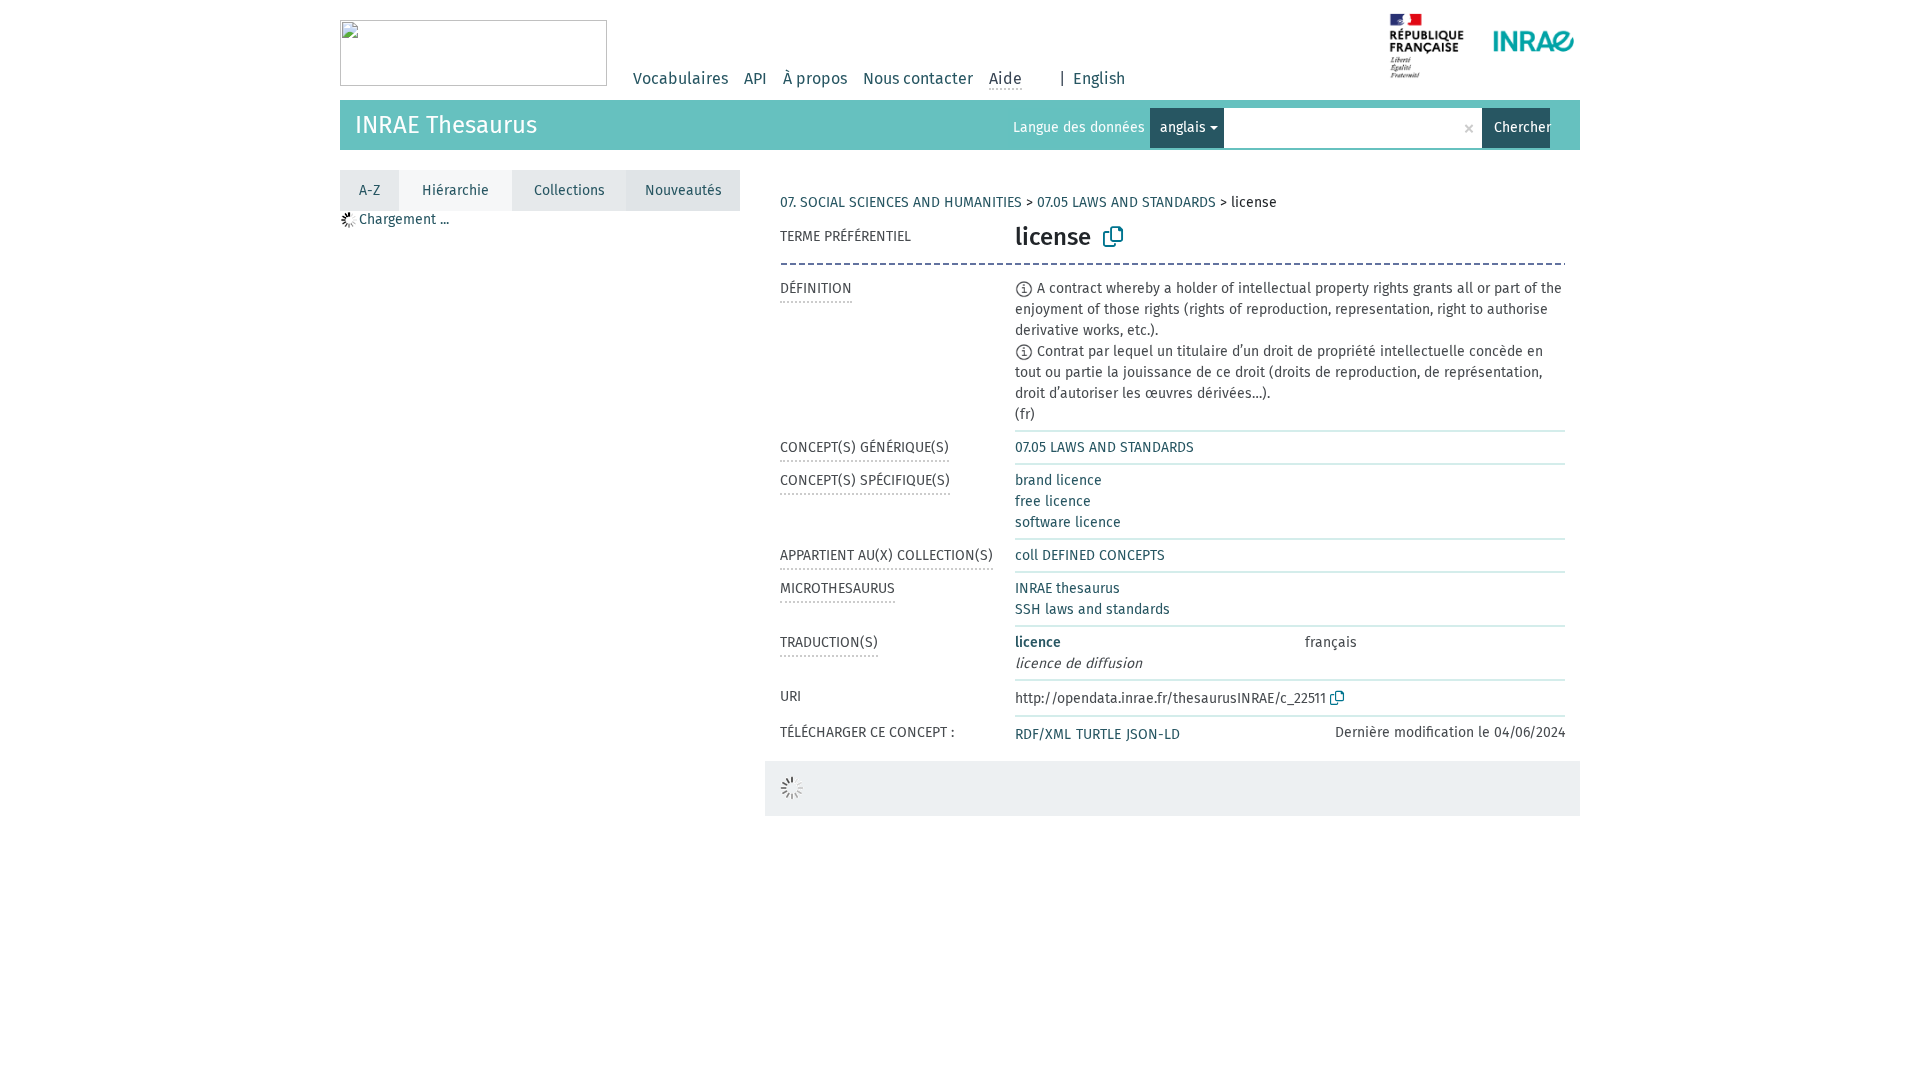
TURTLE (1098, 734)
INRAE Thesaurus (446, 125)
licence (1038, 642)
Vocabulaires (680, 78)
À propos (815, 78)
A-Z (369, 190)
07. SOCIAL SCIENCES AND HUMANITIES (901, 202)
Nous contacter (918, 78)
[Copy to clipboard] (1113, 237)
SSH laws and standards (1092, 609)
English (1099, 78)
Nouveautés (683, 190)
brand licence (1058, 480)
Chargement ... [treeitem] (404, 219)
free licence (1053, 501)
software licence (1068, 522)
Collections (569, 190)
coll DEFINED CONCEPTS (1090, 555)
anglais (1183, 127)
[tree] (540, 644)
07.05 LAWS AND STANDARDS (1126, 202)
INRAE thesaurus (1067, 588)
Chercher (1522, 127)
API (755, 78)
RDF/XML (1043, 734)
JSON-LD (1153, 734)
